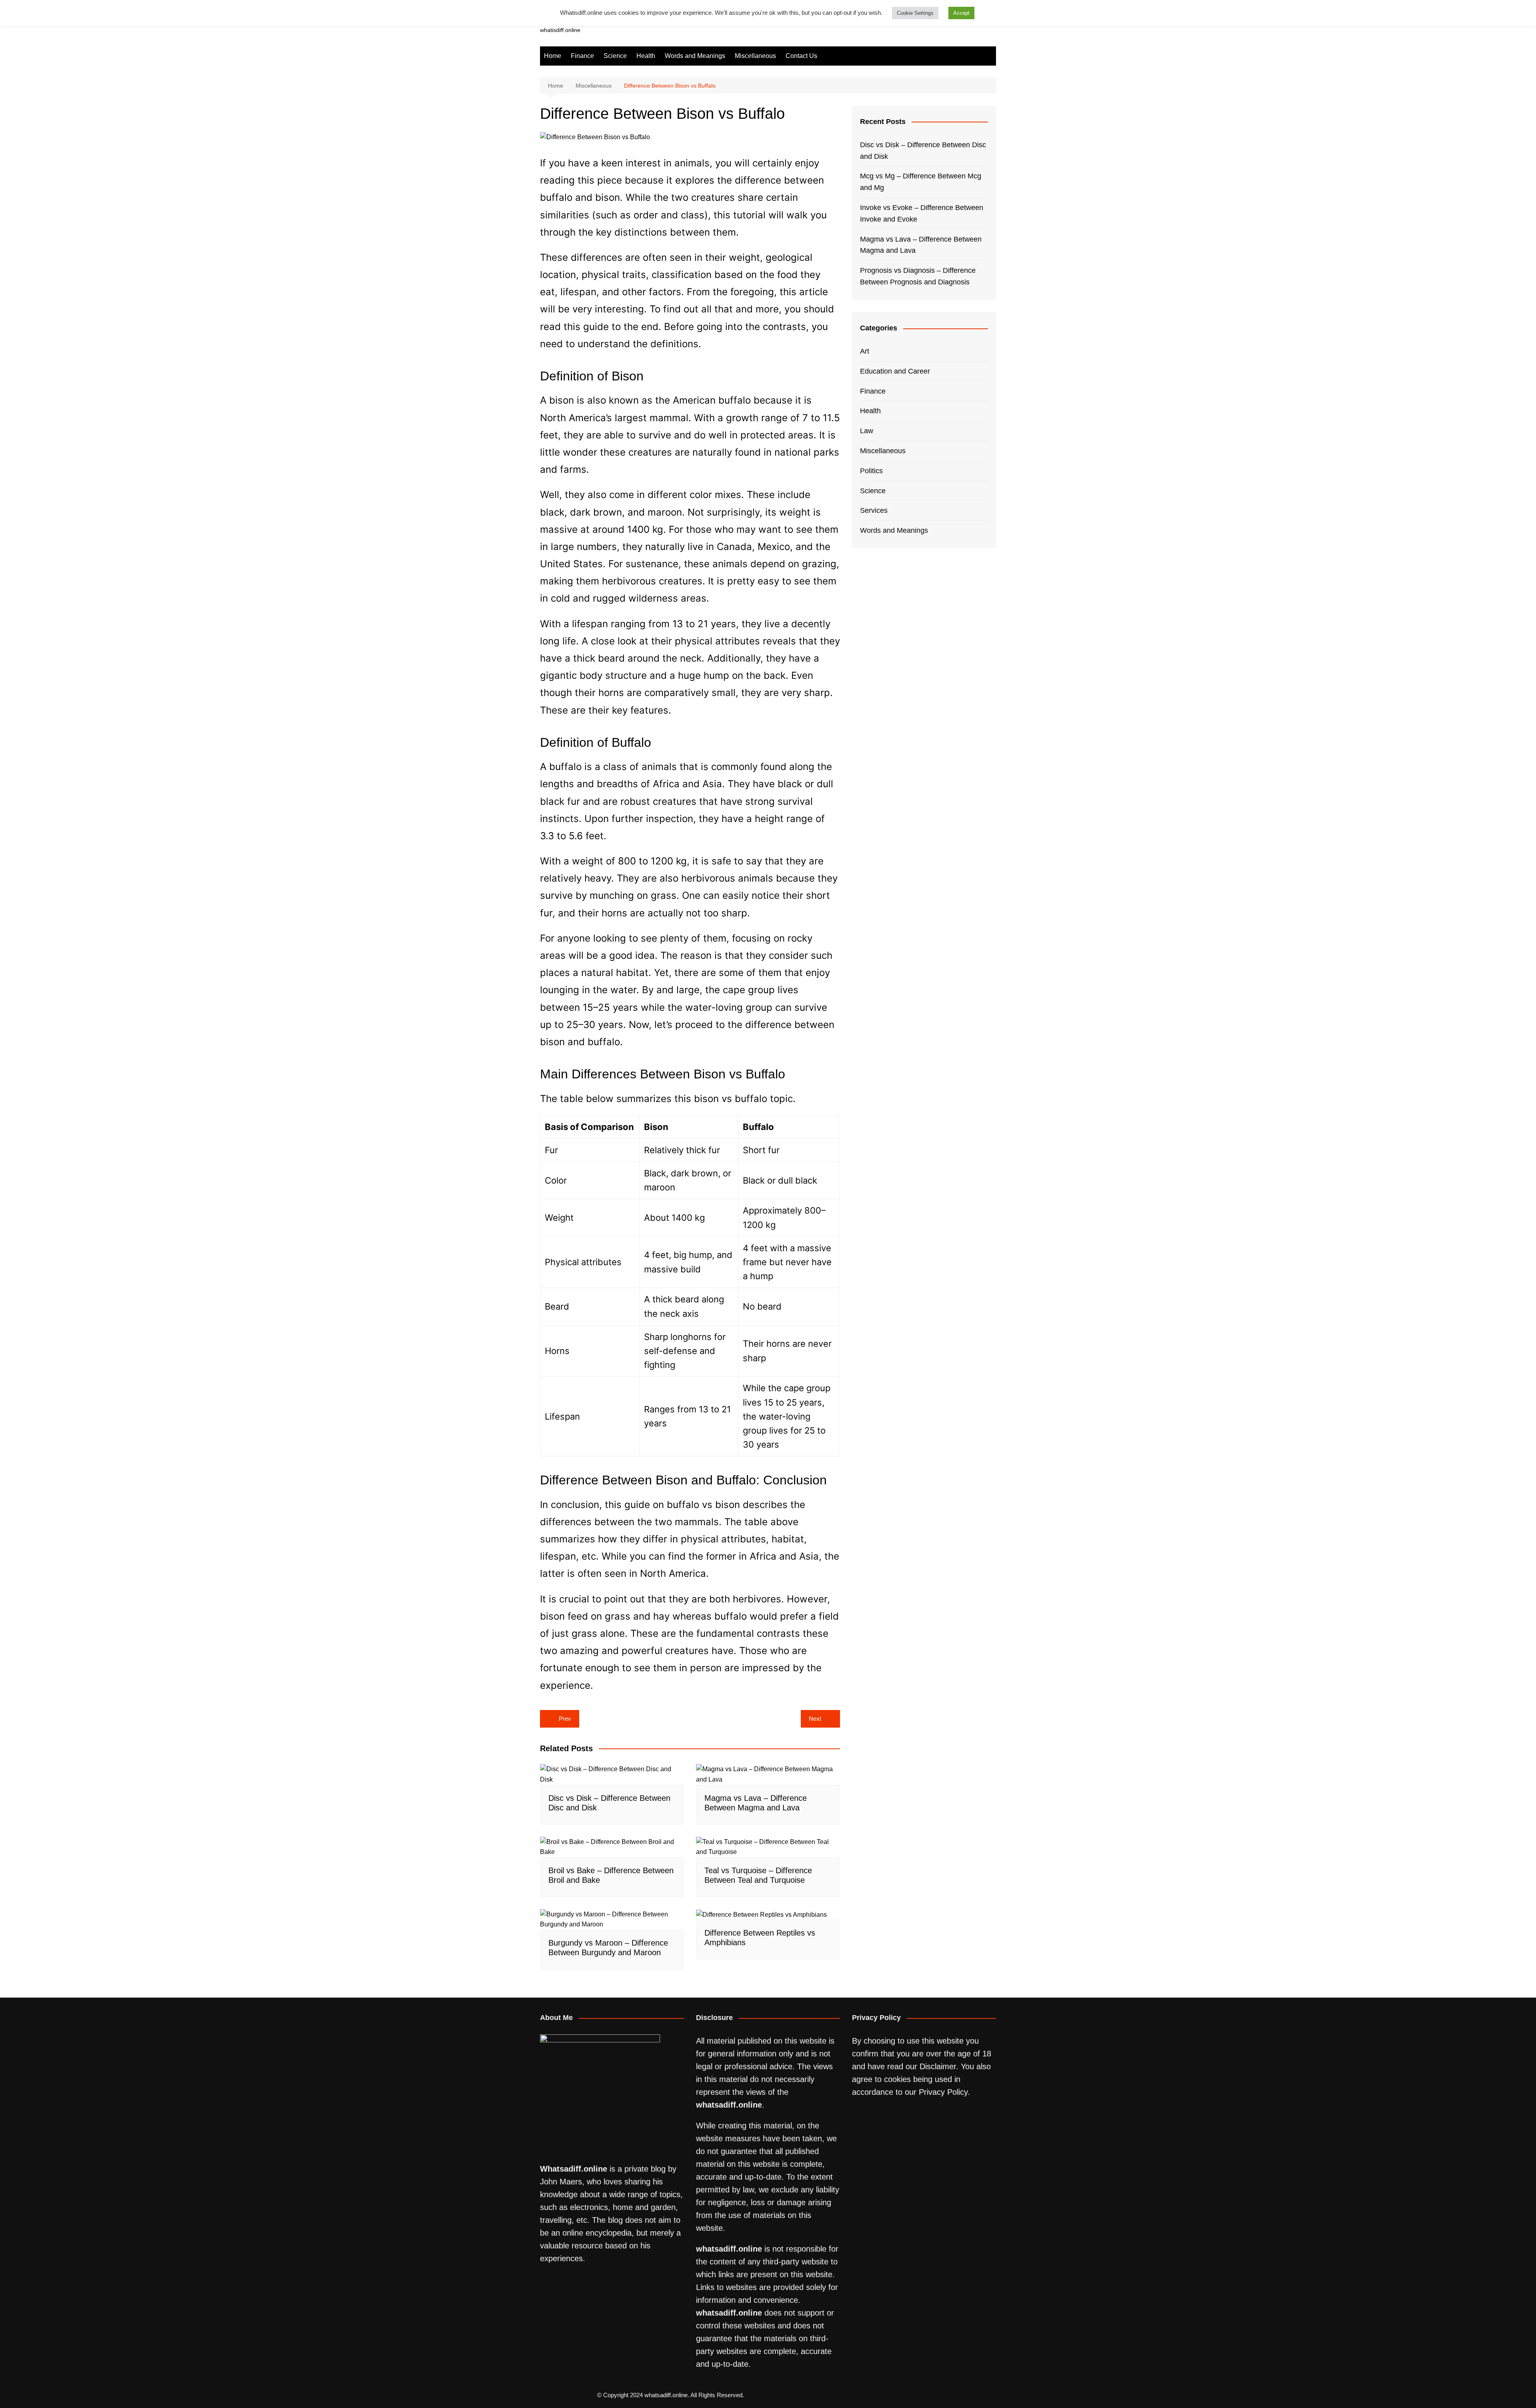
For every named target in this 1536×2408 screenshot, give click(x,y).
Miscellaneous (755, 56)
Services (874, 510)
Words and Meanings (695, 56)
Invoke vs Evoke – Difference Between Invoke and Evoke (922, 213)
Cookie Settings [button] (915, 13)
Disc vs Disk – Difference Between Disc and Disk (923, 151)
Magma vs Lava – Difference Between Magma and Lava (921, 245)
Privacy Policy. (944, 2092)
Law (867, 431)
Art (865, 351)
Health (646, 56)
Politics (871, 471)
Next (815, 1719)
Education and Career (895, 371)
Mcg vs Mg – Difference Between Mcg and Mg (921, 182)
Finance (582, 56)
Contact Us (801, 56)
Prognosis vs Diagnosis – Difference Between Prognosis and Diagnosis (918, 276)
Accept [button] (961, 13)
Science (615, 56)
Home (553, 56)
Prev (565, 1719)
